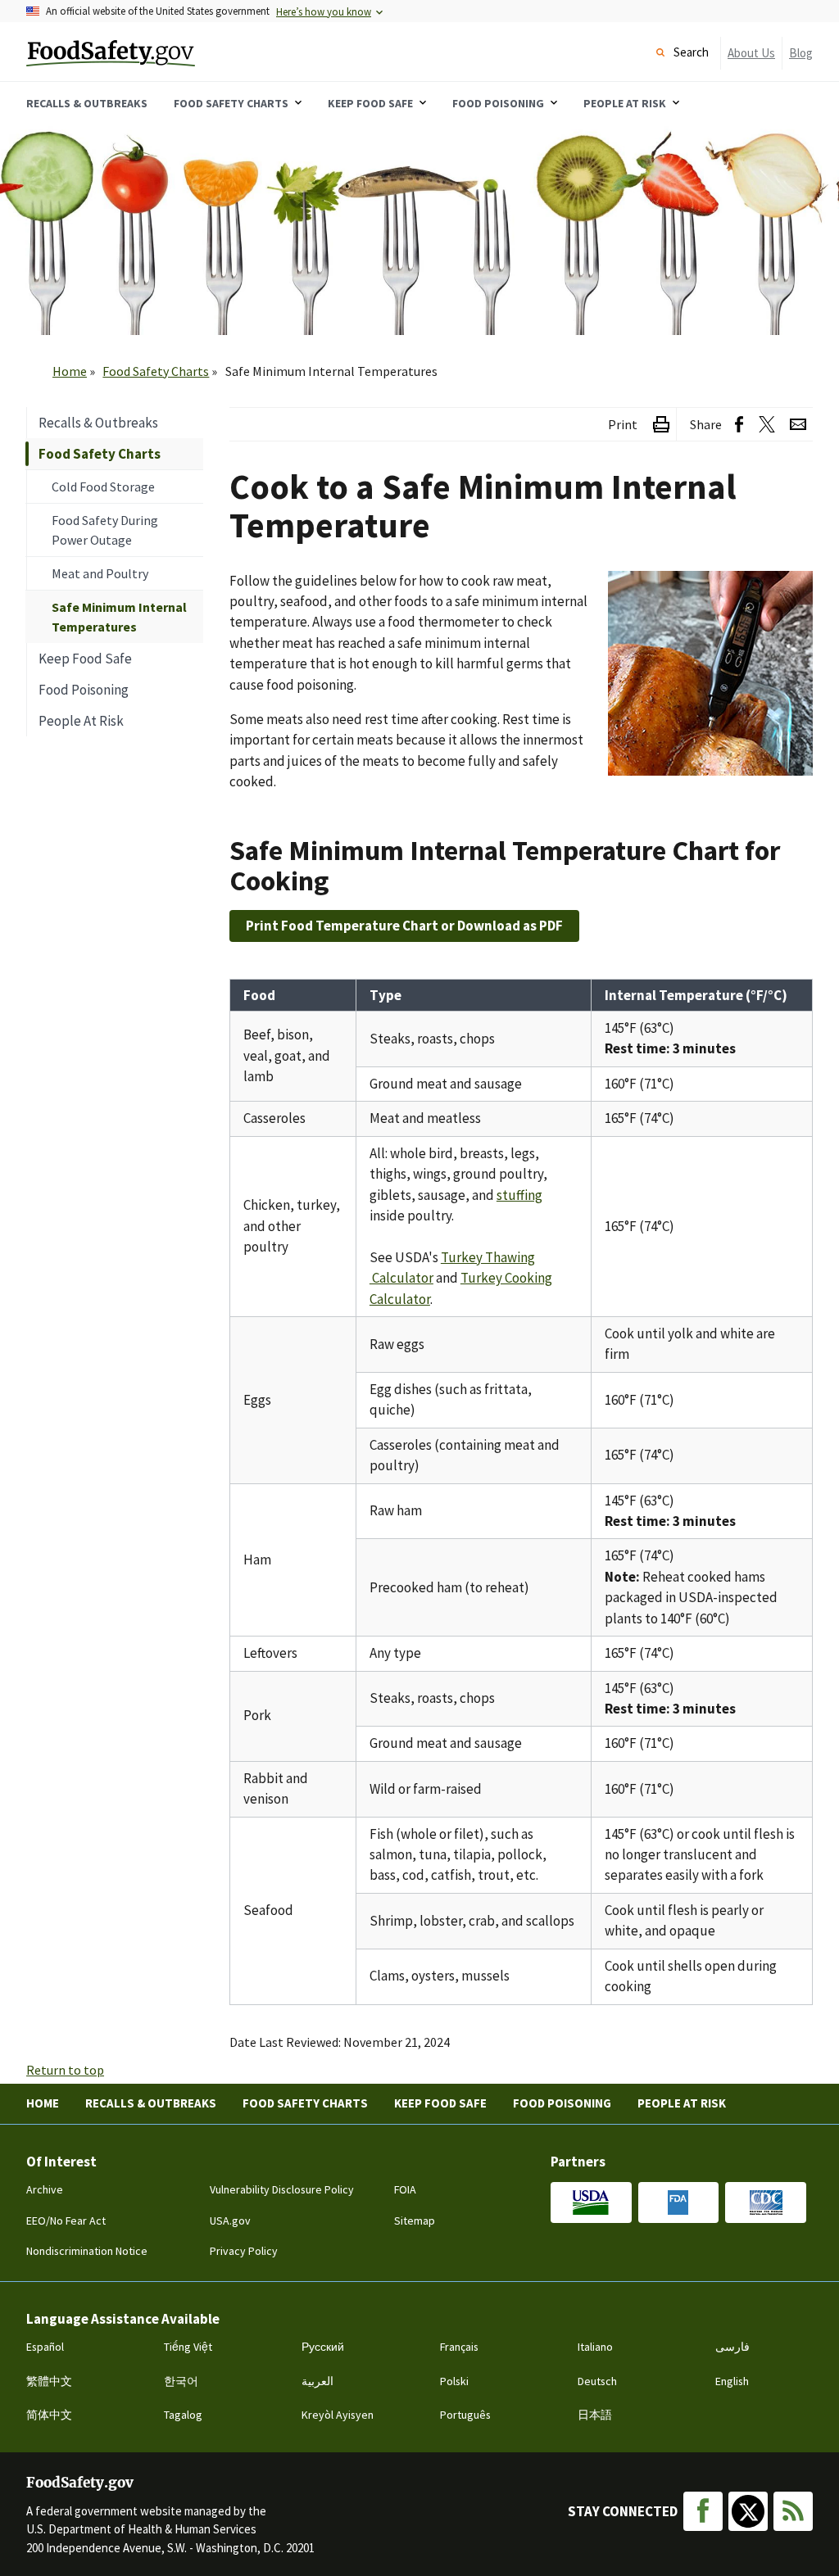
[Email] (798, 425)
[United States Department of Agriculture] (591, 2203)
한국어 (181, 2381)
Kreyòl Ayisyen (338, 2415)
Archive (45, 2189)
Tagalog (183, 2415)
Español (45, 2347)
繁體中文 (49, 2381)
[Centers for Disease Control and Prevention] (766, 2203)
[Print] (661, 425)
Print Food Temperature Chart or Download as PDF (404, 926)
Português (465, 2415)
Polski (454, 2381)
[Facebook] (703, 2511)
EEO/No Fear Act (66, 2221)
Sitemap (415, 2221)
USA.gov (230, 2221)
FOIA (405, 2189)
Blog (801, 53)
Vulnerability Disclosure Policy (282, 2189)
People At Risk (682, 2103)
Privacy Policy (244, 2251)
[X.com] (748, 2511)
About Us (751, 53)
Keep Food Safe (440, 2103)
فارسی (732, 2347)
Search (691, 52)
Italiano (595, 2347)
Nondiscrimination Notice (87, 2251)
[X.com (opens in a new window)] (766, 425)
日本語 (595, 2415)
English (732, 2381)
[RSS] (793, 2511)
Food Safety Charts (156, 371)
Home (70, 371)
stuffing (519, 1195)
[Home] (156, 52)
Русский (323, 2347)
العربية (317, 2381)
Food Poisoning (562, 2103)
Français (459, 2347)
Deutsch (597, 2381)
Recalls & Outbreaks (151, 2103)
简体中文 (49, 2415)
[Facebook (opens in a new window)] (739, 425)
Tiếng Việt (188, 2347)
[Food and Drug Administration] (679, 2203)
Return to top (65, 2070)
